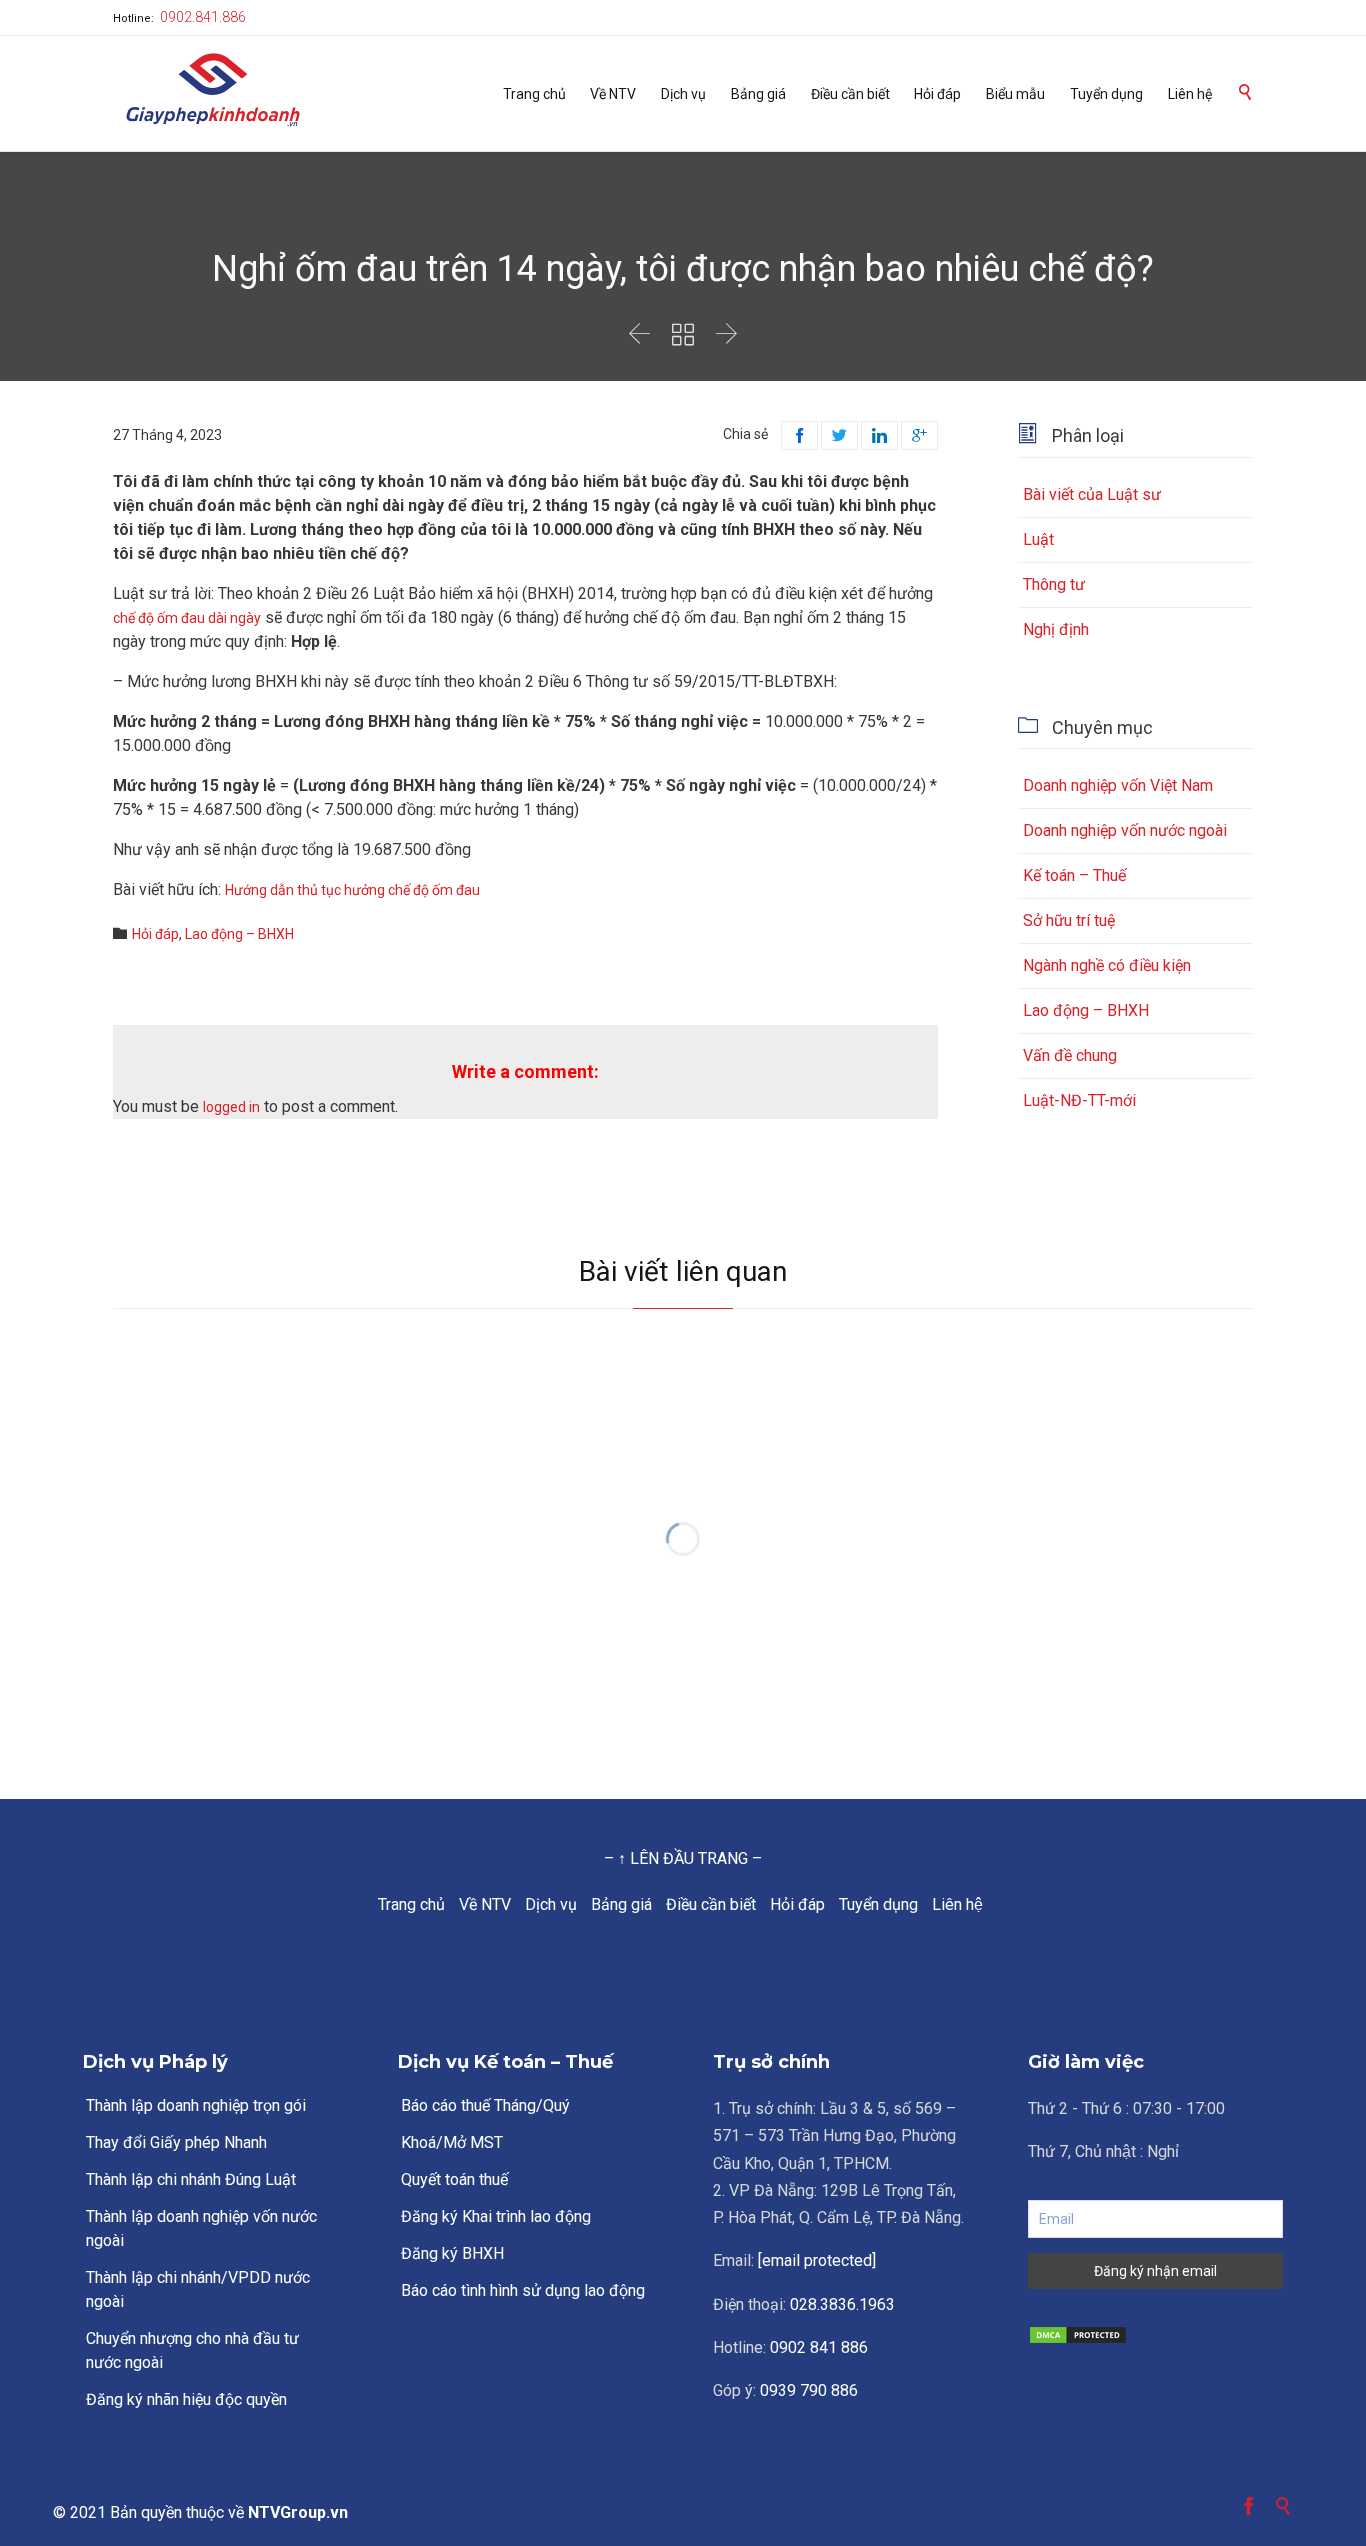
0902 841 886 (819, 2347)
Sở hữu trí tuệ (1069, 920)
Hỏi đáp (155, 934)
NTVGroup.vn (298, 2512)
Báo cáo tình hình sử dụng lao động (523, 2290)
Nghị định (1056, 629)
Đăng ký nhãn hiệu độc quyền (186, 2399)
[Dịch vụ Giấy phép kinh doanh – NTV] (213, 91)
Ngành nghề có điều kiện (1107, 965)
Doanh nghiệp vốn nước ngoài (1125, 830)
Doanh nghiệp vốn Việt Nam (1118, 785)
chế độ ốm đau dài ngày (187, 618)
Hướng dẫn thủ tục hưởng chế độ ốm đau (352, 890)
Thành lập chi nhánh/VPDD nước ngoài (198, 2289)
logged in (231, 1107)
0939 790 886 (809, 2390)
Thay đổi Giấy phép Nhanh (176, 2142)
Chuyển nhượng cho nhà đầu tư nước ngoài (192, 2350)
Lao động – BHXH (239, 934)
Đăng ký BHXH (452, 2253)
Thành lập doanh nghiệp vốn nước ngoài (201, 2228)
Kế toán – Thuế (1074, 875)
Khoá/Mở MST (452, 2142)
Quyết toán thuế (454, 2179)
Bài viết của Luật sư (1092, 494)
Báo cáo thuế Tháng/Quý (485, 2105)
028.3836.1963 (842, 2304)
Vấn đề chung (1070, 1055)
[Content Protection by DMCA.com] (1155, 2335)
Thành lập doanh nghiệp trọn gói (196, 2105)
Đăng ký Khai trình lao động (496, 2216)
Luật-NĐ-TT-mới (1079, 1100)
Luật (1038, 539)
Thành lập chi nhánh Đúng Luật (191, 2179)
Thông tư (1054, 584)
